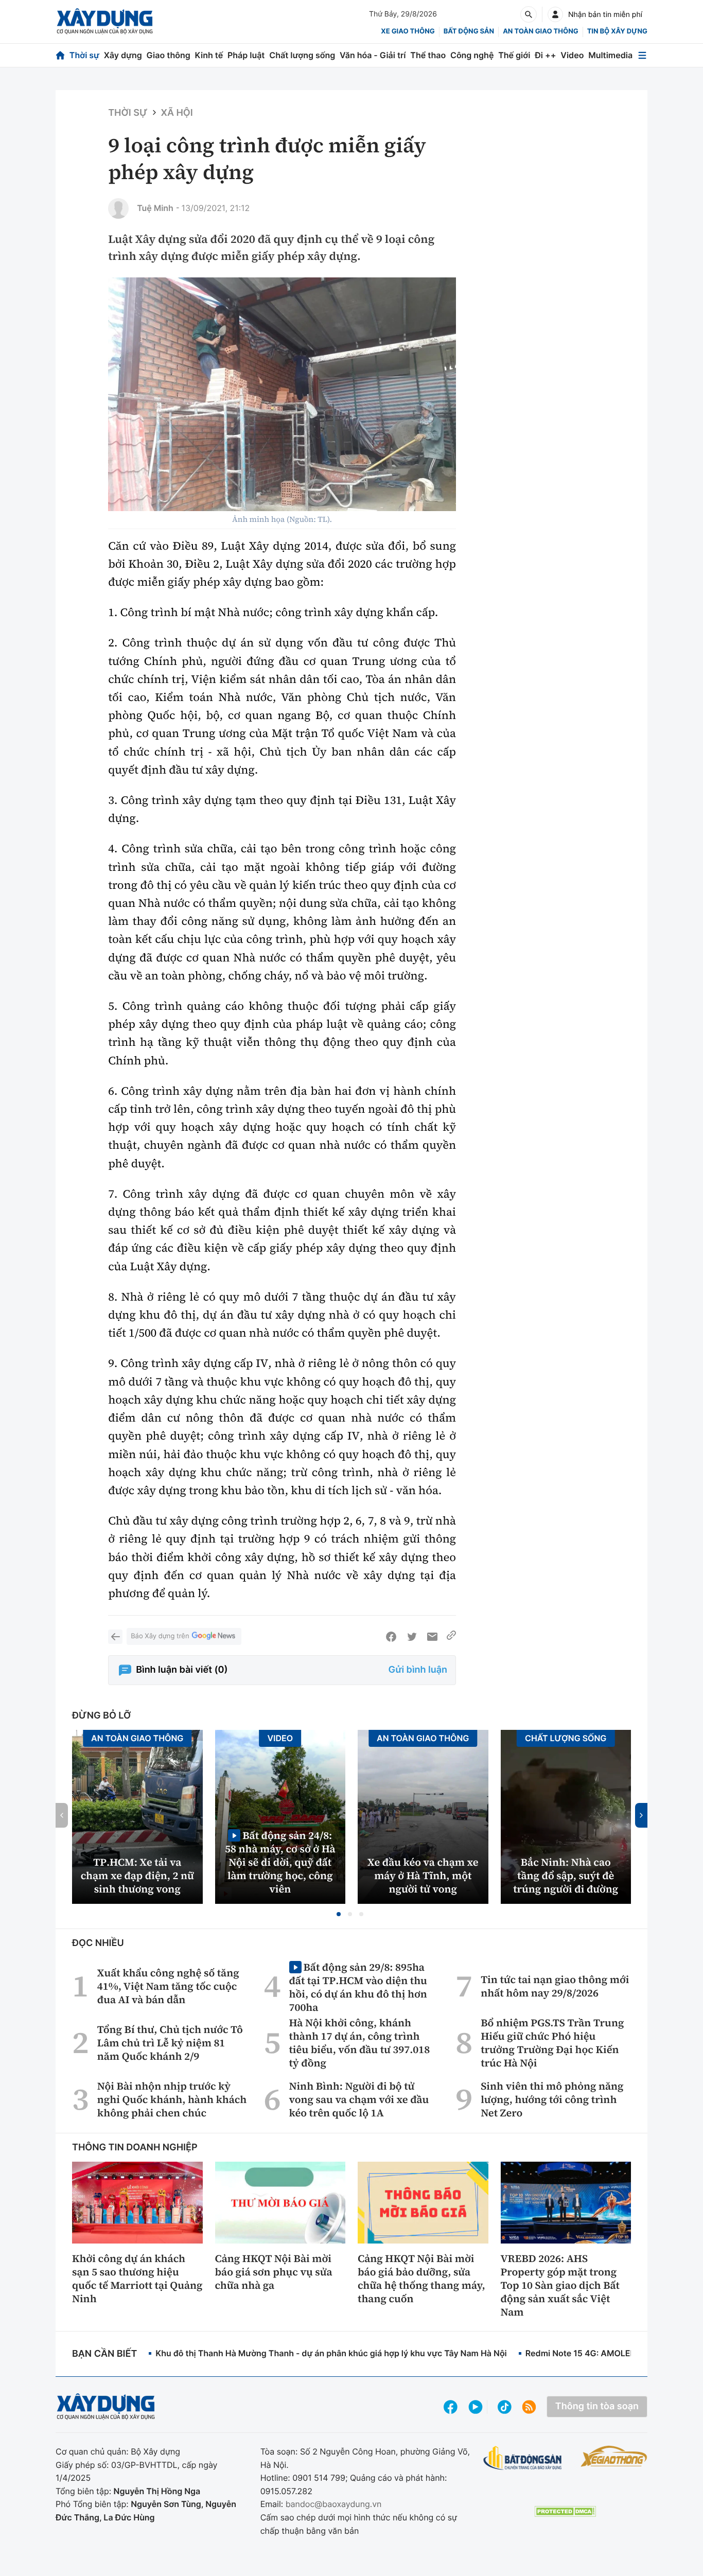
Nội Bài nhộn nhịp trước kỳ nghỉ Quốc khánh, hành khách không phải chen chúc (172, 2099)
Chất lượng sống (302, 55)
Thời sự (84, 55)
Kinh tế (209, 55)
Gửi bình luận (418, 1670)
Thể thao (428, 55)
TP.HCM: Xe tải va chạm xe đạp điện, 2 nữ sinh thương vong (137, 1876)
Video (572, 55)
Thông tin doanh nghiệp (135, 2148)
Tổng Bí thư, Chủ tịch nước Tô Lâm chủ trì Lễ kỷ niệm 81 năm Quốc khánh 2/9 (170, 2043)
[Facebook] (391, 1637)
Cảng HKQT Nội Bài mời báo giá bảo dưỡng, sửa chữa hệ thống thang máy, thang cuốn (421, 2279)
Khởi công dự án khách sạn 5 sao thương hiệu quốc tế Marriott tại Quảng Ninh (137, 2279)
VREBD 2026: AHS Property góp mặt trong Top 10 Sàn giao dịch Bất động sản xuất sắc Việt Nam (560, 2285)
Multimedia (610, 55)
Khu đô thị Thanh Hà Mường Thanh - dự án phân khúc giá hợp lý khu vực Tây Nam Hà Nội (331, 2353)
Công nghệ (472, 55)
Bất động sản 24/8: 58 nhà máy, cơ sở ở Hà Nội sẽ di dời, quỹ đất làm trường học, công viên (280, 1862)
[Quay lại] (115, 1637)
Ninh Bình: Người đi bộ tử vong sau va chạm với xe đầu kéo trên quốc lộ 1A (359, 2099)
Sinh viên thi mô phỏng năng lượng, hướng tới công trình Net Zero (552, 2099)
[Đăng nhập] (555, 14)
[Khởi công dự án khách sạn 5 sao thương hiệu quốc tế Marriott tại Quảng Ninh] (137, 2202)
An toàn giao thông (540, 31)
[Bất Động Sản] (523, 2458)
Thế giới (514, 55)
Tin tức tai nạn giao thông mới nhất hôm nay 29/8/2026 (555, 1986)
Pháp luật (246, 55)
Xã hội (177, 113)
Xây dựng (123, 55)
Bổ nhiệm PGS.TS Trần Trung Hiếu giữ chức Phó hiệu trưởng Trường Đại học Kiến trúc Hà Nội (552, 2043)
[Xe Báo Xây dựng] (614, 2456)
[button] (339, 1914)
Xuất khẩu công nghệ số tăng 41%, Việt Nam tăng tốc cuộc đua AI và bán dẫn (168, 1986)
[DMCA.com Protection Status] (565, 2511)
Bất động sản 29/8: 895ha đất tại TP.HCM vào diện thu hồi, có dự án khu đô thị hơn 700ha (358, 1987)
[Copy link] (451, 1637)
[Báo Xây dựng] (105, 21)
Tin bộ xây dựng (617, 31)
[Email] (432, 1637)
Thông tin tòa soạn (597, 2406)
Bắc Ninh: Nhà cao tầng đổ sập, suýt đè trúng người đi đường (566, 1876)
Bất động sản (469, 31)
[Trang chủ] (60, 55)
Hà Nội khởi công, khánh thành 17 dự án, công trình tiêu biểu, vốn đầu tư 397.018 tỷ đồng (360, 2043)
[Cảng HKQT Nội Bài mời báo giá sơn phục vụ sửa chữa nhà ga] (280, 2202)
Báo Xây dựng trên (160, 1636)
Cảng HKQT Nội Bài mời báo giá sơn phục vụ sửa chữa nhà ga (274, 2272)
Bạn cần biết (104, 2354)
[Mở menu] (642, 55)
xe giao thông (408, 31)
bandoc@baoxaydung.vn (334, 2504)
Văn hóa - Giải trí (373, 55)
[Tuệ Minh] (118, 208)
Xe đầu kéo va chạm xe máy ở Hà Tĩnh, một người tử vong (423, 1876)
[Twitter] (412, 1637)
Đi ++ (545, 55)
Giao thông (169, 55)
